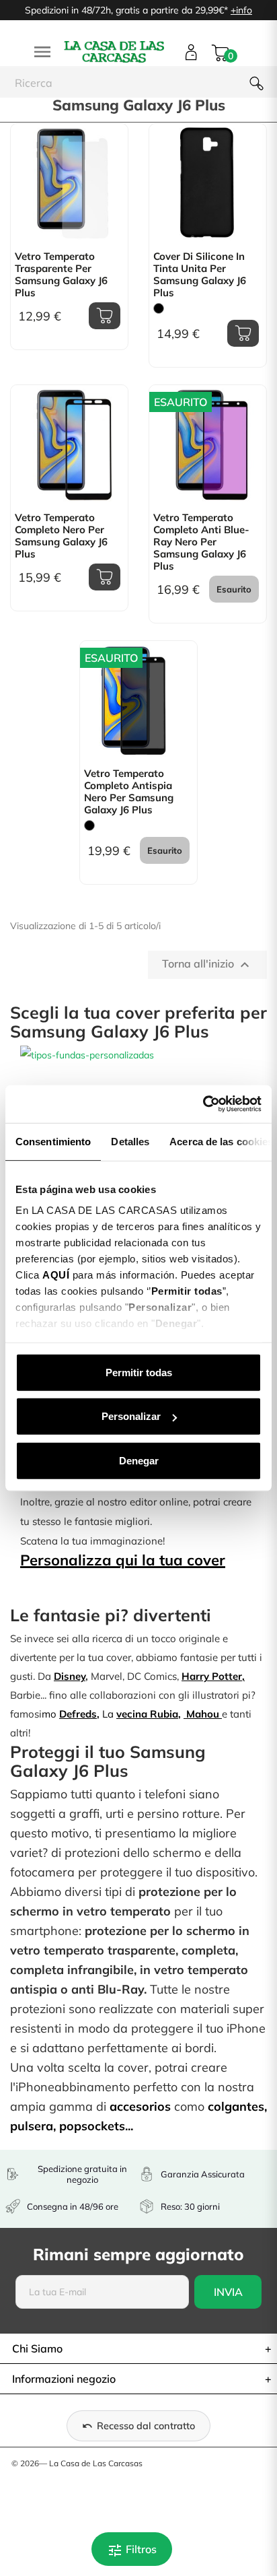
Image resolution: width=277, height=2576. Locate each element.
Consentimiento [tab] (53, 1141)
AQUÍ (56, 1275)
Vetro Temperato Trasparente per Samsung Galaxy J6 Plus (61, 275)
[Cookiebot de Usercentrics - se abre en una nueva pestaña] (203, 1104)
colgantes (236, 2106)
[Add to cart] (105, 316)
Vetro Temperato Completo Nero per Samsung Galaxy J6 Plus (61, 536)
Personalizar (131, 1416)
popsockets (92, 2126)
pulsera (32, 2126)
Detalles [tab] (130, 1141)
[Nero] (159, 308)
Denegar (139, 1460)
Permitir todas (139, 1372)
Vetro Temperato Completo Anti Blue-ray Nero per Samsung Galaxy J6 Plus (201, 542)
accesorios (140, 2106)
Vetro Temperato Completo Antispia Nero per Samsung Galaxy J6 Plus (129, 792)
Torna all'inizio (207, 965)
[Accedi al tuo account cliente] (191, 52)
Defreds (78, 1714)
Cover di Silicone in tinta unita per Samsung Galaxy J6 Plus (200, 275)
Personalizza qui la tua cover (123, 1560)
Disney (70, 1676)
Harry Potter (212, 1676)
